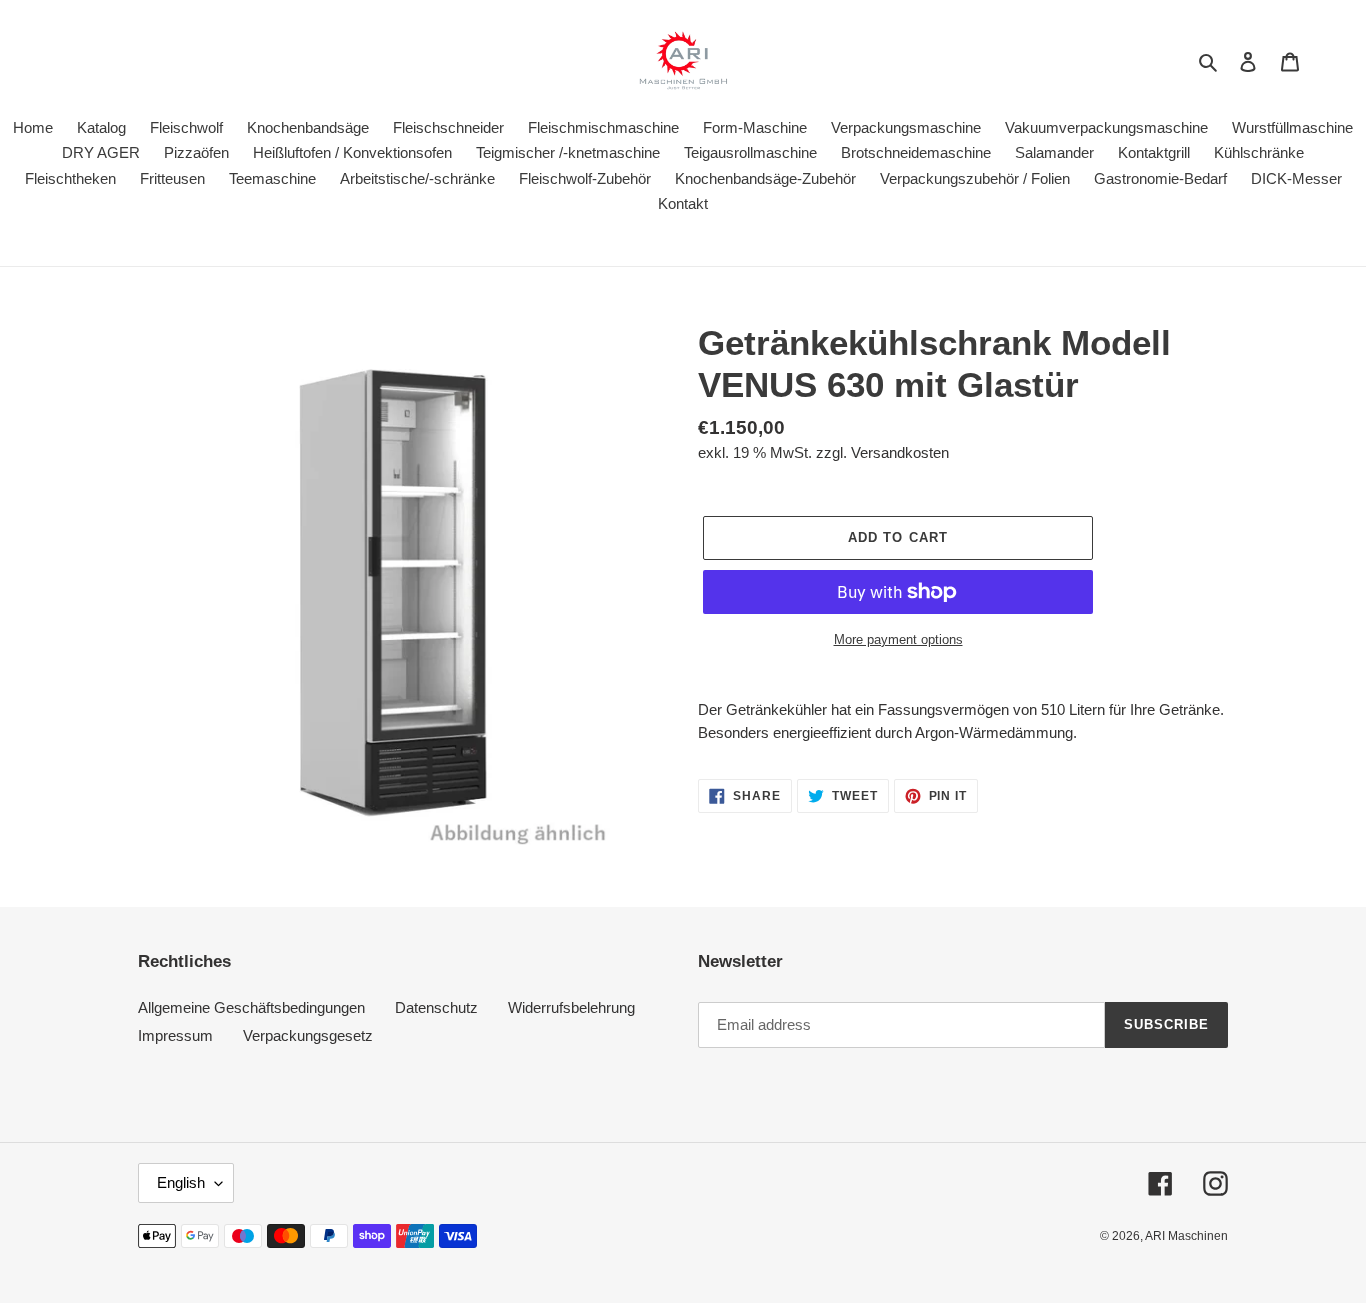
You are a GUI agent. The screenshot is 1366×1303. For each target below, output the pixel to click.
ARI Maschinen (1186, 1236)
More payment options (898, 639)
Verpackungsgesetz (308, 1035)
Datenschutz (436, 1007)
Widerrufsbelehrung (571, 1007)
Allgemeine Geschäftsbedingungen (251, 1007)
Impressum (175, 1035)
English (181, 1182)
